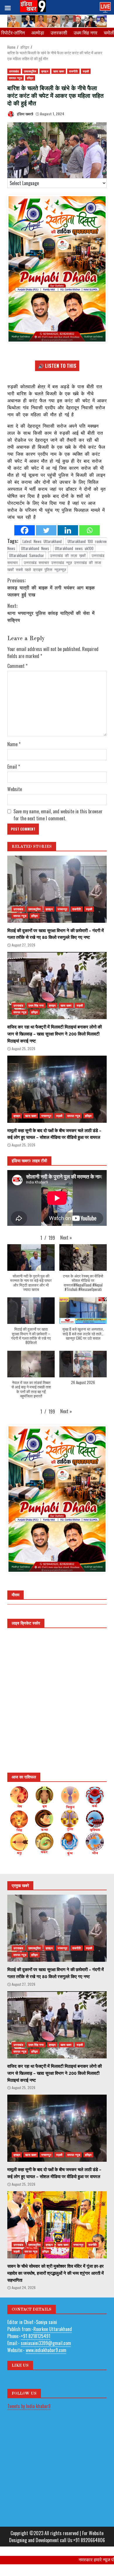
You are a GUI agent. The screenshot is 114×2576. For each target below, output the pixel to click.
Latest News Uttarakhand (42, 541)
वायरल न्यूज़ (15, 78)
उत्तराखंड (14, 71)
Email (14, 767)
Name (14, 744)
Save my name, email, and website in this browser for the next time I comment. (58, 815)
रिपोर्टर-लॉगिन (13, 32)
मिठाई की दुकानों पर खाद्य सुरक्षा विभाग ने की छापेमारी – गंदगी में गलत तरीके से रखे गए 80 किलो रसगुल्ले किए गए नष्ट (57, 889)
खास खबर (59, 71)
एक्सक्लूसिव (30, 71)
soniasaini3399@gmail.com (46, 2343)
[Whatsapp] (89, 530)
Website (15, 789)
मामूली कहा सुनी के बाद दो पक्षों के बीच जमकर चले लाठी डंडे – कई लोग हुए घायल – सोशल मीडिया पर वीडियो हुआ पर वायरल (57, 1089)
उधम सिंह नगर (85, 32)
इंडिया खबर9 (25, 114)
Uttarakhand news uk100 (74, 548)
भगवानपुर (63, 909)
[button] (66, 1237)
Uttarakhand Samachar (27, 555)
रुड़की (86, 71)
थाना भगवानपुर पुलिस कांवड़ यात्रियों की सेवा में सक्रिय (51, 613)
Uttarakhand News (35, 548)
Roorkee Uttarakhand (53, 2329)
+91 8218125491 (36, 2336)
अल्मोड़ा (38, 32)
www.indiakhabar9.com (46, 2350)
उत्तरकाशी (59, 32)
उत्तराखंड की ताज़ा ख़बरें (68, 555)
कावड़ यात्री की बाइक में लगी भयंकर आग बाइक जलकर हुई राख (51, 587)
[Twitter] (46, 530)
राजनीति (73, 71)
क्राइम (45, 71)
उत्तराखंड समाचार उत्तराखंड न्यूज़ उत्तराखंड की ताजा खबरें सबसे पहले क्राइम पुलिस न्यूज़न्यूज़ (54, 566)
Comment (17, 666)
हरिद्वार (30, 78)
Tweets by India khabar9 (29, 2406)
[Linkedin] (68, 530)
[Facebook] (25, 530)
